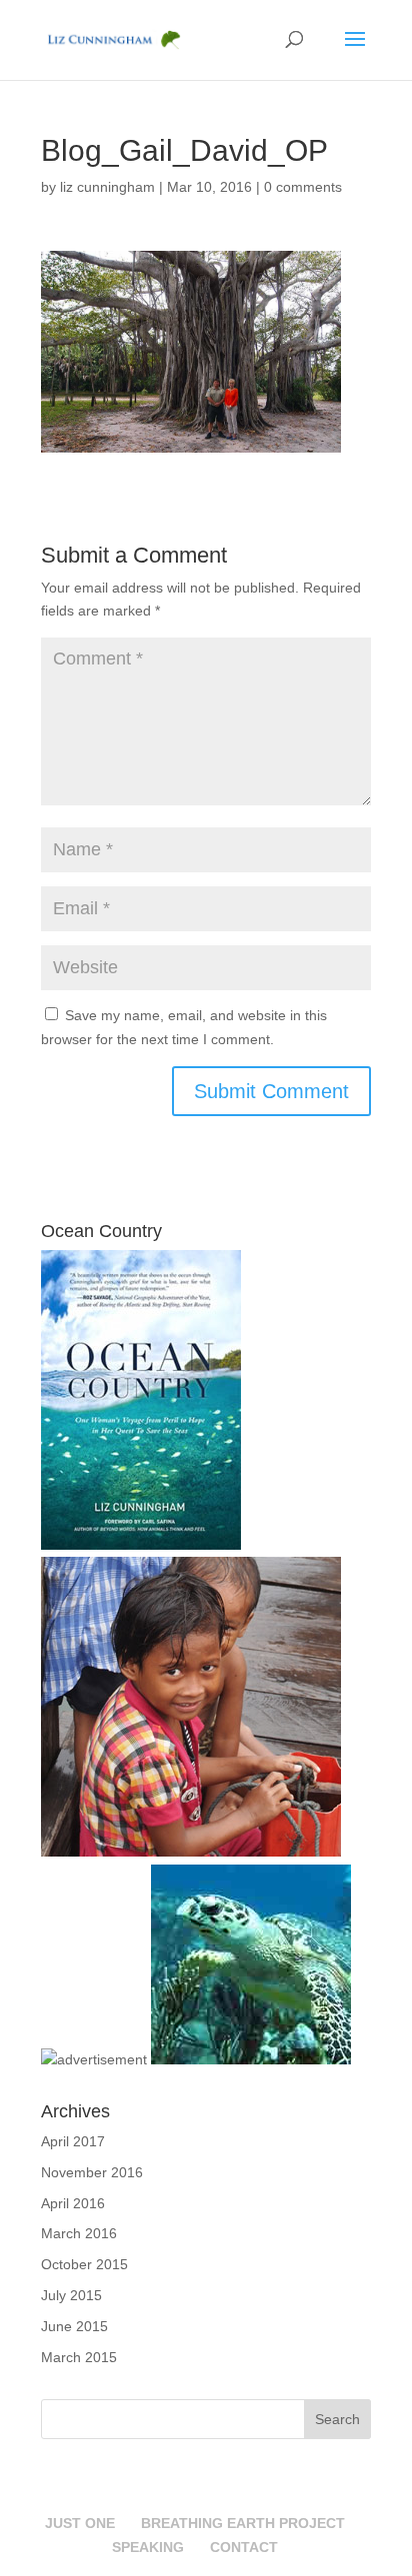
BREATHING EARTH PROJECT (243, 2523)
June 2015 (74, 2326)
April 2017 (73, 2141)
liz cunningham (107, 187)
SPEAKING (148, 2547)
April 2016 (73, 2203)
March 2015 (79, 2357)
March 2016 (79, 2233)
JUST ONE (80, 2523)
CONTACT (244, 2547)
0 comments (303, 187)
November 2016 (92, 2172)
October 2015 (84, 2264)
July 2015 (71, 2295)
